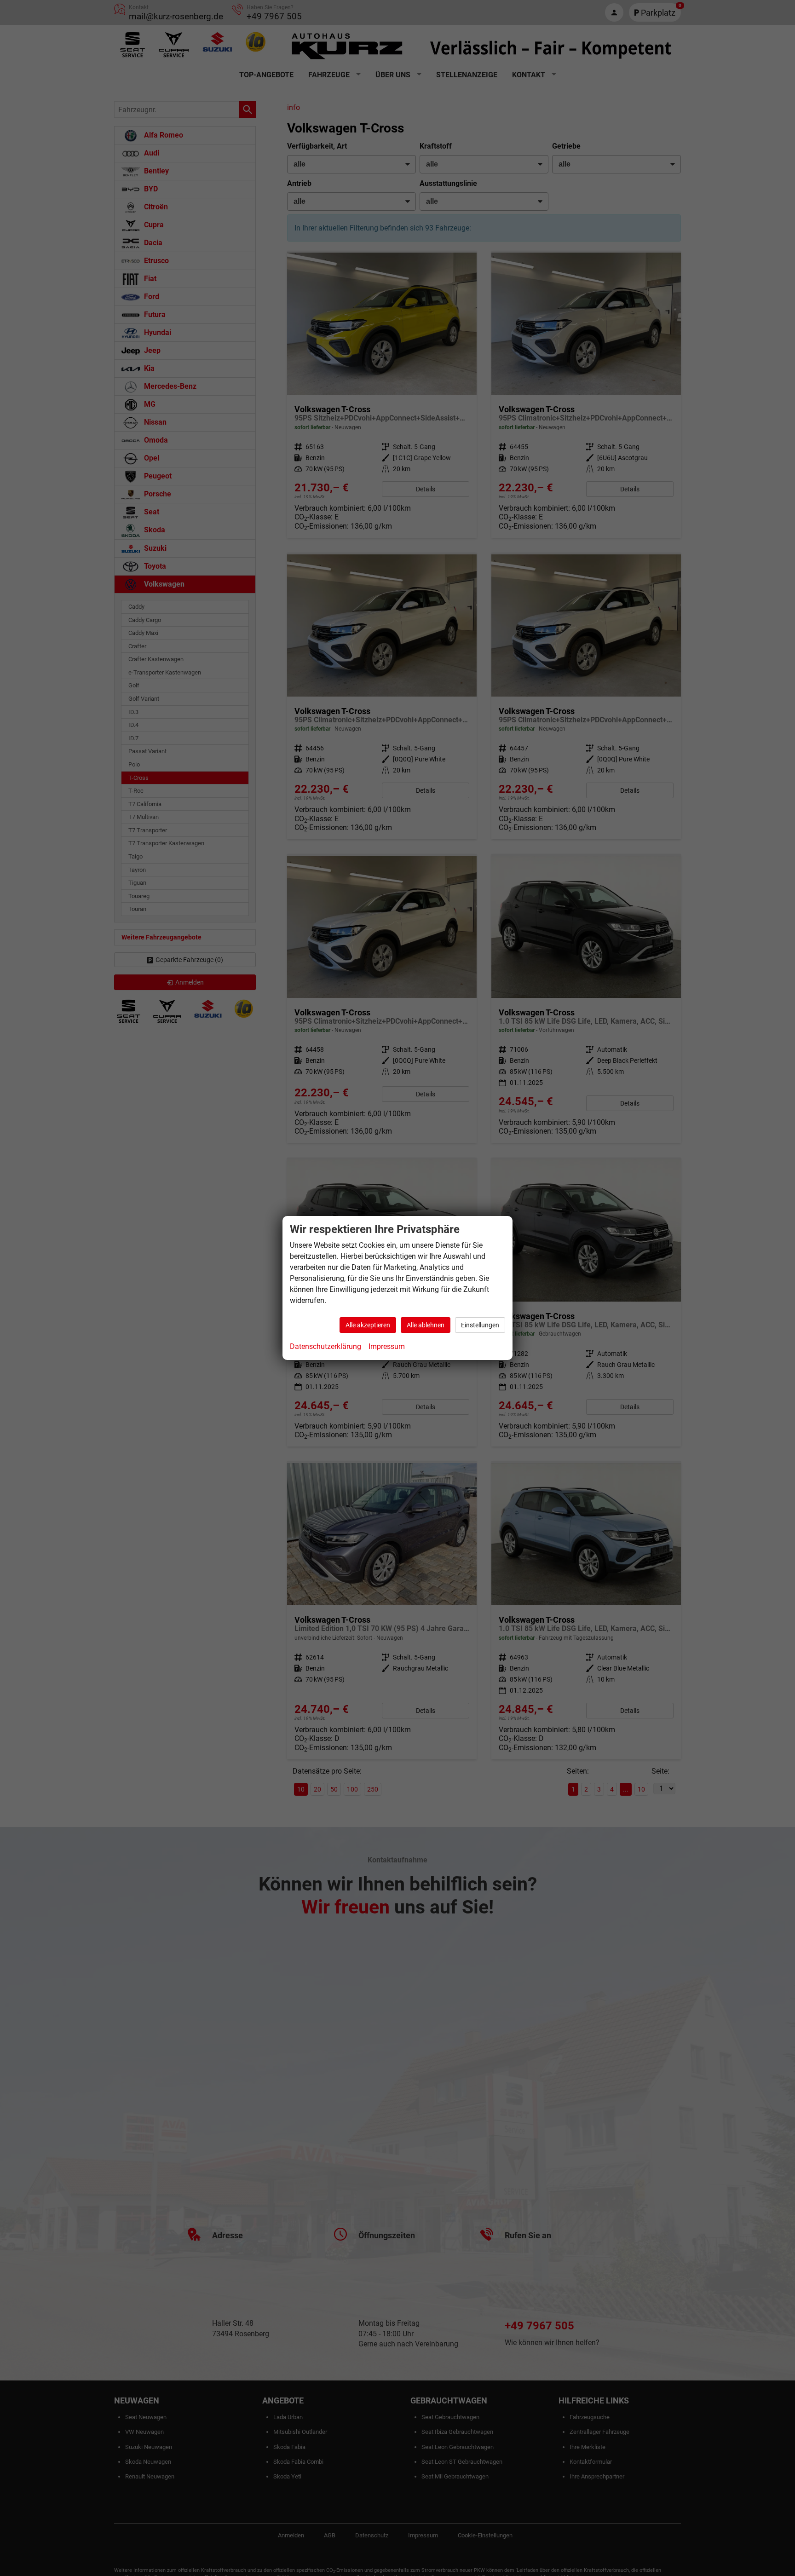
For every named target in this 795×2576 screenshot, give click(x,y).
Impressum (387, 1346)
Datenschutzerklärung (325, 1346)
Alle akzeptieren (368, 1325)
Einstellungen (480, 1325)
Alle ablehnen (426, 1325)
